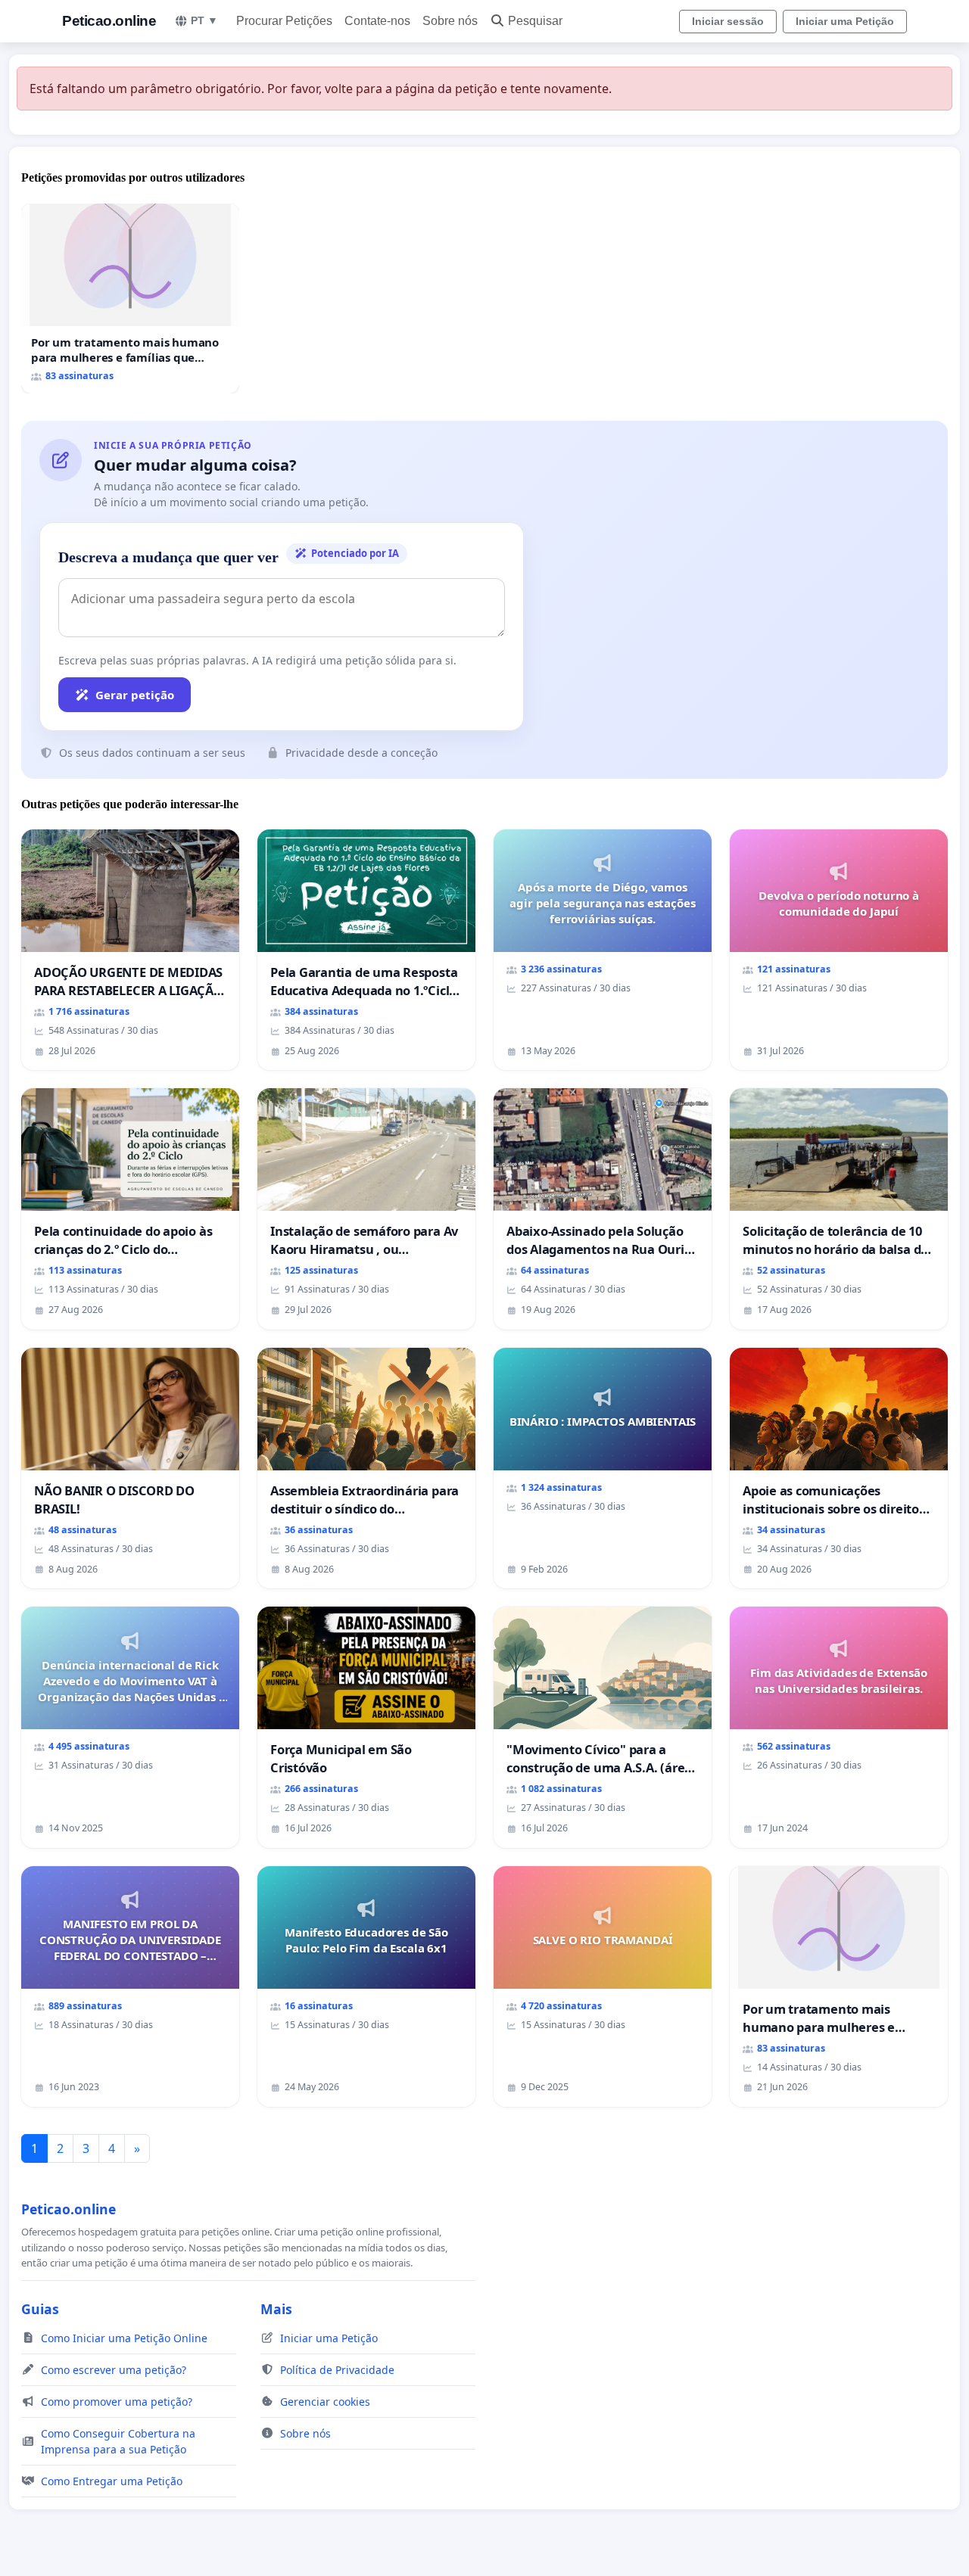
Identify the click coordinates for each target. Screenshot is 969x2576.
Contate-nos (377, 21)
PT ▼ (204, 20)
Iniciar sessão (728, 21)
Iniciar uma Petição (845, 21)
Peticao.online (109, 21)
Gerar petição (135, 695)
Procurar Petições (284, 21)
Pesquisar (535, 21)
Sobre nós (450, 21)
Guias (40, 2309)
